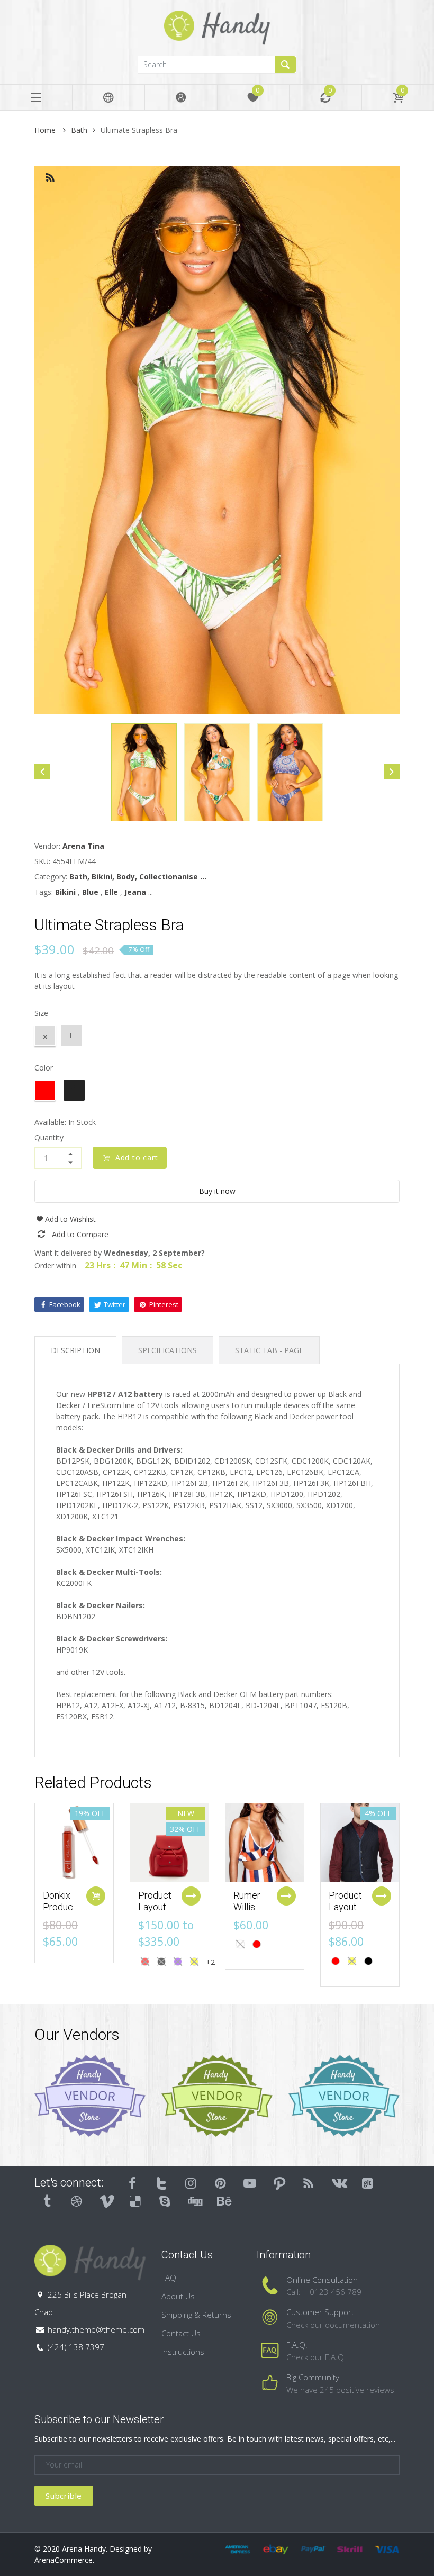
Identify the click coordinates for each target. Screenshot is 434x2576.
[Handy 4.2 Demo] (217, 27)
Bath (79, 130)
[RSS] (309, 2183)
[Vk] (338, 2183)
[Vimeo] (106, 2201)
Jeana (135, 892)
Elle (111, 892)
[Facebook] (132, 2183)
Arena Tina (83, 846)
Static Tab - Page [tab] (269, 1350)
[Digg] (194, 2201)
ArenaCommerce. (64, 2560)
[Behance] (224, 2201)
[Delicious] (135, 2201)
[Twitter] (162, 2183)
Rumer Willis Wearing (250, 1907)
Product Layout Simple (345, 1907)
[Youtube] (250, 2183)
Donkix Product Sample (60, 1907)
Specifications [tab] (168, 1350)
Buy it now (217, 1191)
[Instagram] (191, 2183)
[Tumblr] (47, 2201)
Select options (191, 1896)
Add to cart (137, 1158)
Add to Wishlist (70, 1219)
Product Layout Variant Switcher (157, 1912)
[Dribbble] (77, 2201)
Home (46, 130)
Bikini (65, 892)
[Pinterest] (221, 2183)
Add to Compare (80, 1234)
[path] (279, 2183)
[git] (368, 2183)
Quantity (49, 1137)
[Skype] (165, 2201)
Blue (90, 892)
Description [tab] (75, 1350)
